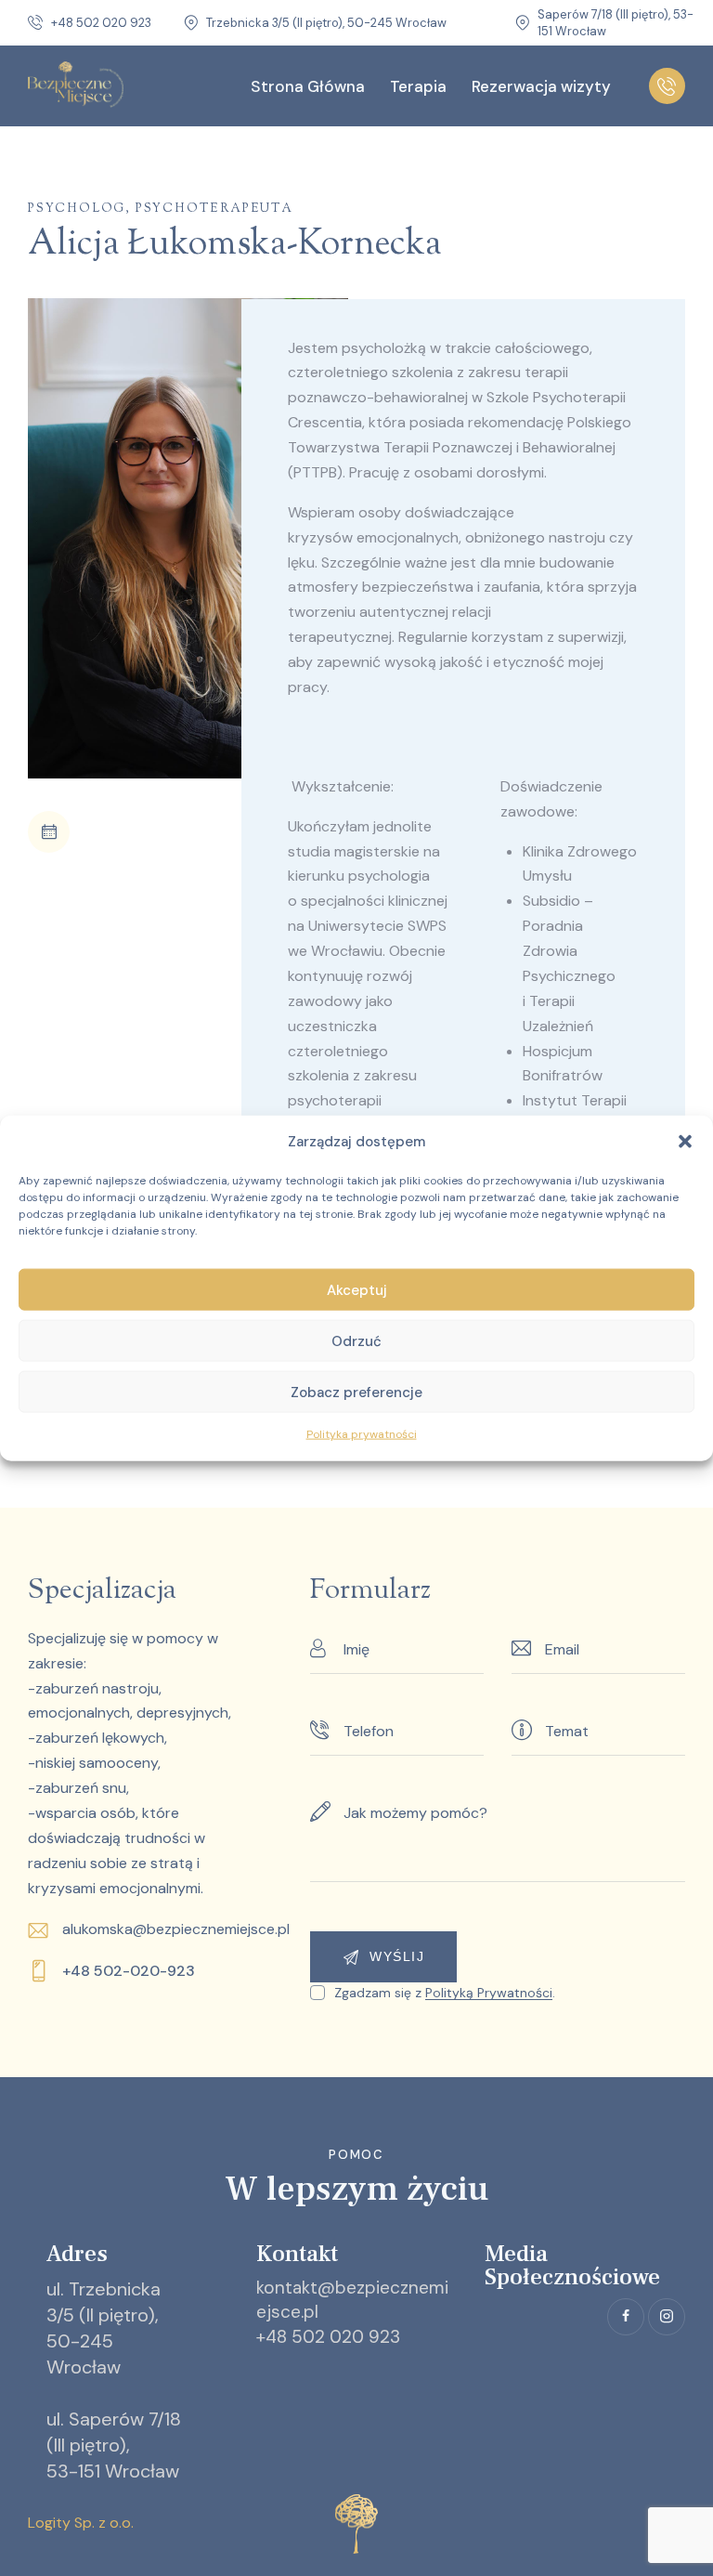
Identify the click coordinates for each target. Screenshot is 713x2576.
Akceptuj (357, 1290)
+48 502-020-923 (129, 1971)
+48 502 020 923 (328, 2337)
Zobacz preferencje (356, 1393)
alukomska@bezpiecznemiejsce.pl (176, 1929)
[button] (685, 1142)
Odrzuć (356, 1341)
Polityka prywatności (362, 1434)
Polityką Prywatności (489, 1993)
